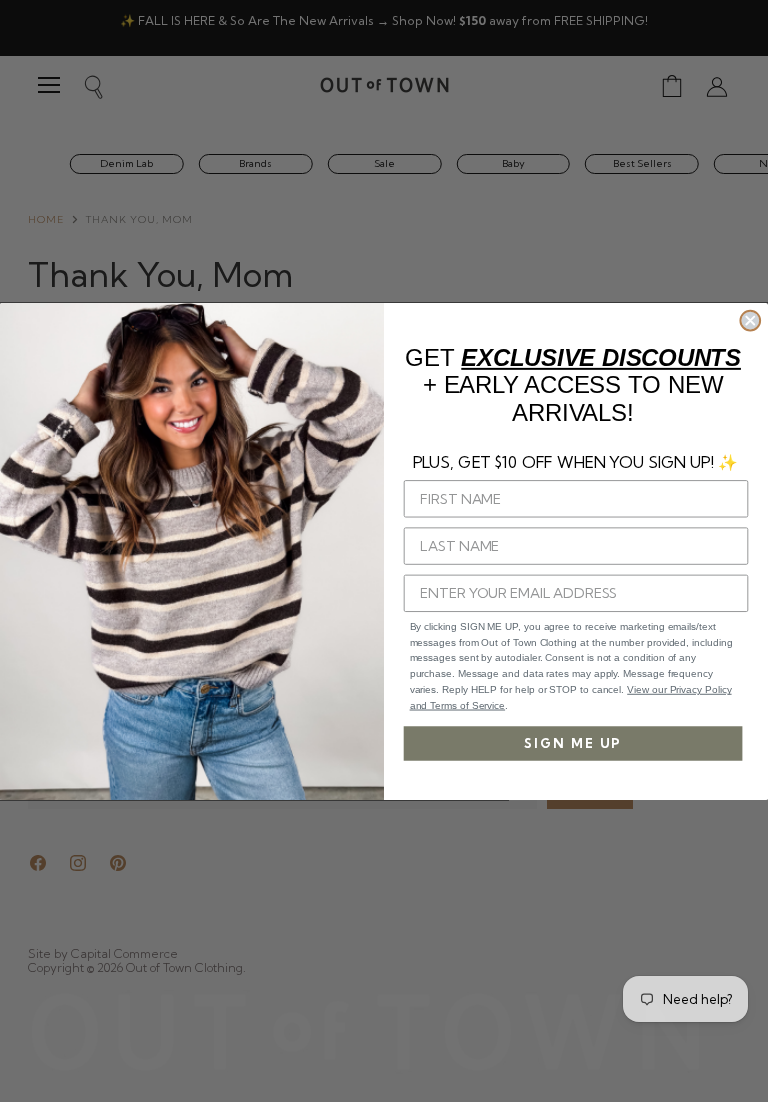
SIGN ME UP (573, 743)
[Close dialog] (750, 320)
